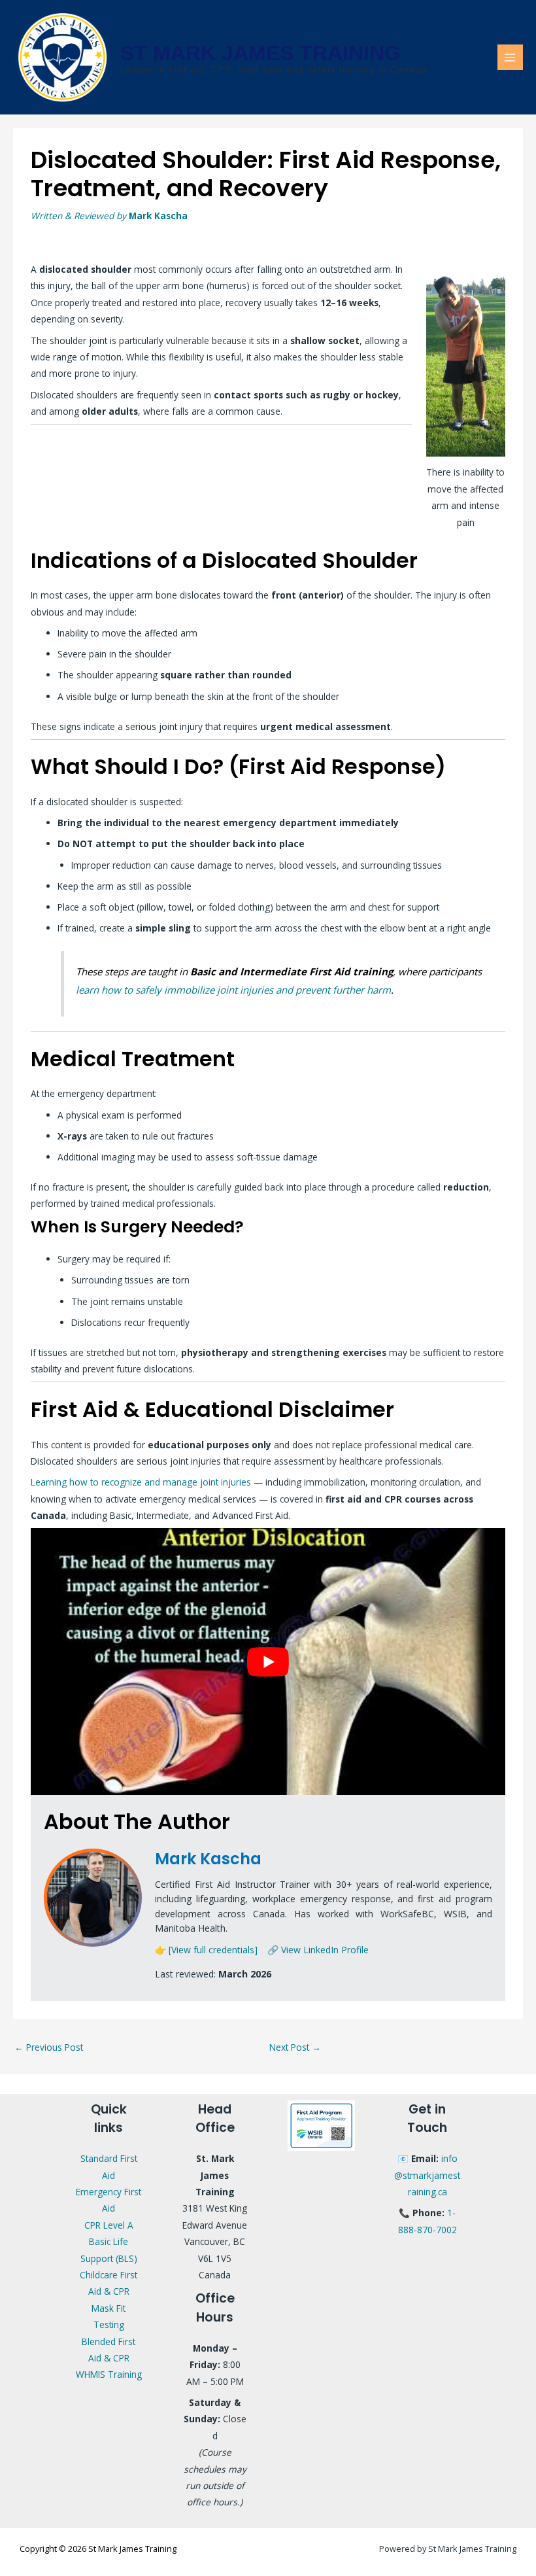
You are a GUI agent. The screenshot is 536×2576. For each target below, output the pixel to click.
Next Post (295, 2047)
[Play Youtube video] (268, 1662)
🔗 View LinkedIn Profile (318, 1950)
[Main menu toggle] (510, 57)
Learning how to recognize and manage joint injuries (141, 1482)
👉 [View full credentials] (206, 1950)
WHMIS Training (109, 2374)
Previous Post (49, 2047)
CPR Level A (109, 2225)
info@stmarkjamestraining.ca (427, 2175)
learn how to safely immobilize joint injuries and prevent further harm (233, 990)
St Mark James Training (260, 53)
